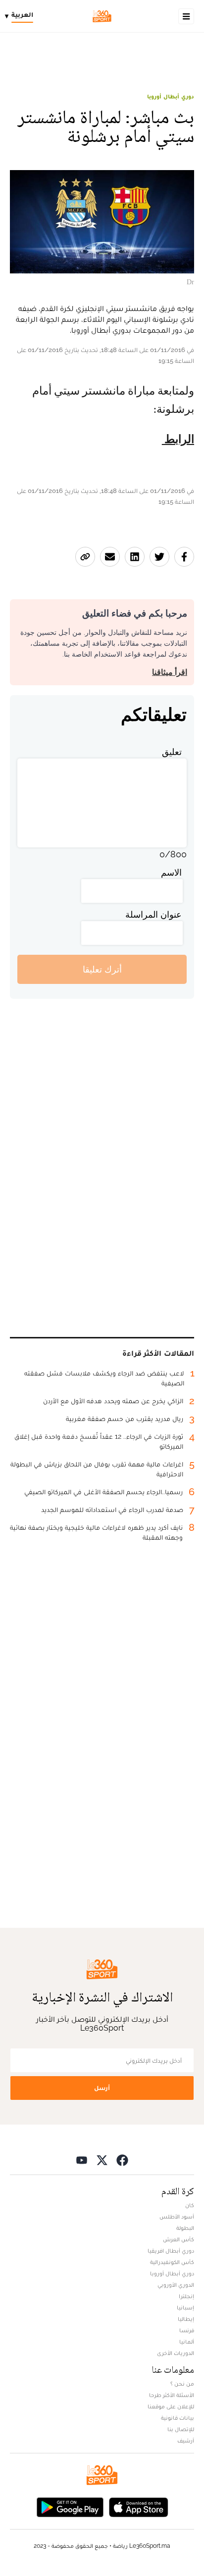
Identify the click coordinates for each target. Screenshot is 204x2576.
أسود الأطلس (177, 2217)
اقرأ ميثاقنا (170, 672)
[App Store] (139, 2506)
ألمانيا (187, 2342)
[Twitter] (102, 2159)
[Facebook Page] (122, 2159)
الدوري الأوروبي (176, 2285)
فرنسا (187, 2330)
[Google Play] (70, 2506)
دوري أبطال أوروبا (171, 96)
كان (190, 2205)
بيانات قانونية (178, 2418)
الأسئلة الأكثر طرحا (172, 2395)
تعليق (172, 752)
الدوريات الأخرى (176, 2353)
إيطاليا (186, 2319)
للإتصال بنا (181, 2429)
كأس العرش (178, 2239)
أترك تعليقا (102, 969)
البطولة (185, 2228)
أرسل (102, 2088)
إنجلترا (186, 2296)
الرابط (178, 440)
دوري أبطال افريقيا (171, 2251)
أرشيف (186, 2441)
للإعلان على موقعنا (171, 2406)
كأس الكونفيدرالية (172, 2262)
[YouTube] (82, 2159)
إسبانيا (185, 2308)
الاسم (171, 872)
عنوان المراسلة (153, 914)
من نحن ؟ (182, 2384)
